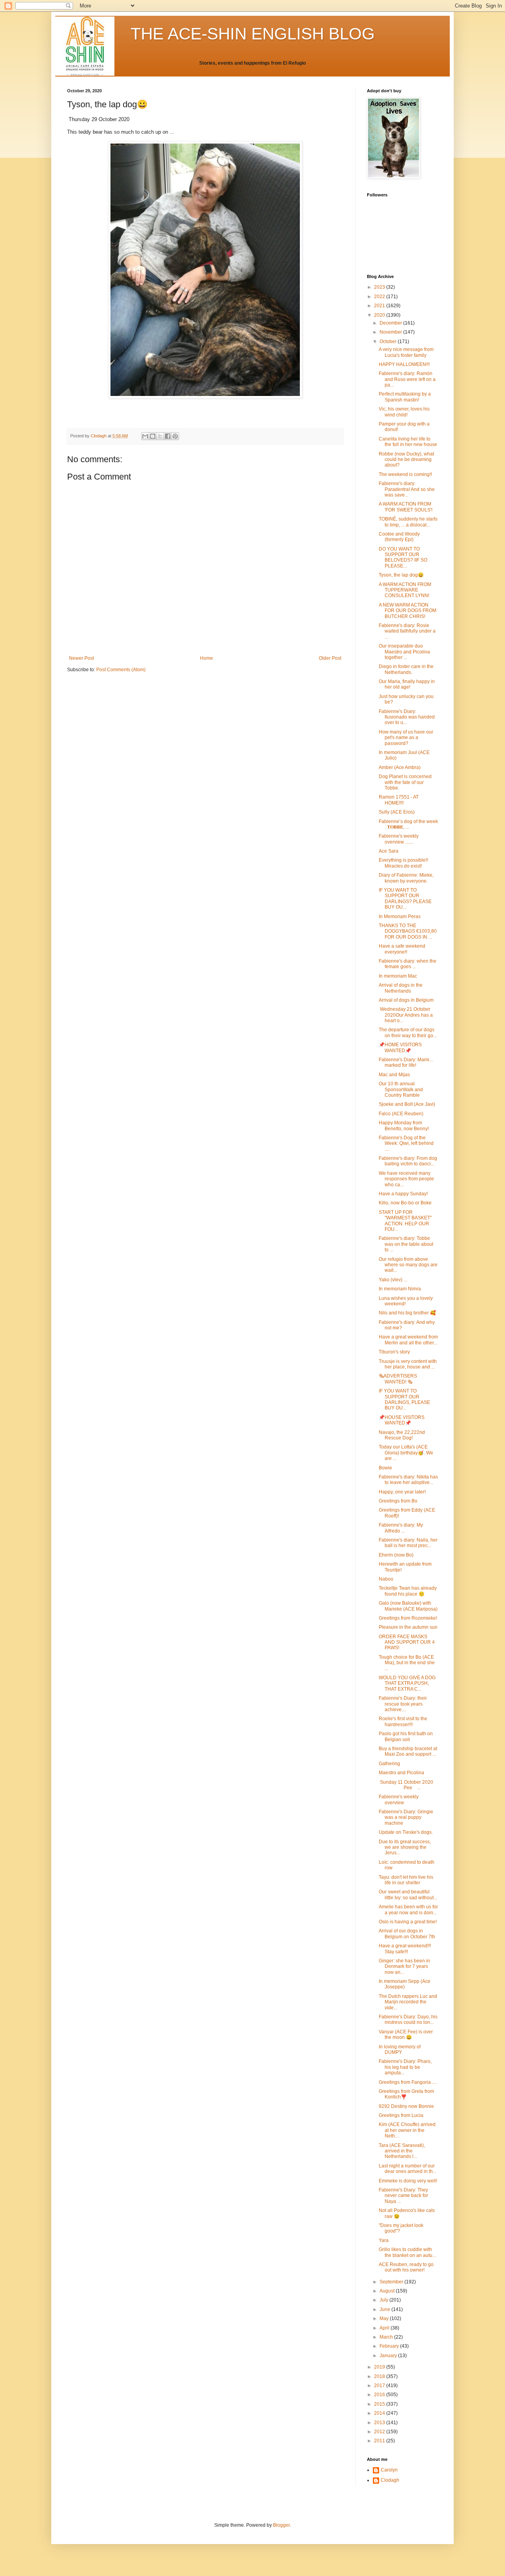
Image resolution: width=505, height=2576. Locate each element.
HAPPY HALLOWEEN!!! (404, 364)
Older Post (330, 658)
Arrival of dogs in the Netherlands (401, 988)
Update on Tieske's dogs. (406, 1832)
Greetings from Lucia (401, 2115)
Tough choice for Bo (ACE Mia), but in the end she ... (407, 1663)
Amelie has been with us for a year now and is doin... (408, 1910)
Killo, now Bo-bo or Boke (405, 1203)
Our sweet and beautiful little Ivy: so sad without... (408, 1895)
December (391, 323)
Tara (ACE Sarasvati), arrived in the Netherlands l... (402, 2151)
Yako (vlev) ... (393, 1280)
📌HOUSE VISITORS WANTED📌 (402, 1420)
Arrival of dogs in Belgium (406, 1000)
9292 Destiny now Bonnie (406, 2106)
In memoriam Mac (398, 976)
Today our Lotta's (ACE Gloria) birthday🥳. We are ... (406, 1453)
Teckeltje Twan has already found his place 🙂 (408, 1591)
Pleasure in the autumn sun (408, 1627)
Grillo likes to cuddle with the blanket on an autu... (407, 2252)
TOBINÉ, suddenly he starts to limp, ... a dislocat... (408, 522)
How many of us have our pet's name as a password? (406, 738)
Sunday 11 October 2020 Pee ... (408, 1785)
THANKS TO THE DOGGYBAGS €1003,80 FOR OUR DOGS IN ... (408, 931)
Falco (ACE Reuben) (401, 1114)
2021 (380, 306)
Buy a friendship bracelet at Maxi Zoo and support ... (408, 1751)
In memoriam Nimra (400, 1289)
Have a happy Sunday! (403, 1194)
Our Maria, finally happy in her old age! (407, 684)
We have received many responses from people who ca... (406, 1179)
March (387, 2337)
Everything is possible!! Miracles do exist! (403, 863)
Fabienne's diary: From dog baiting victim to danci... (408, 1161)
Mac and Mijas (394, 1075)
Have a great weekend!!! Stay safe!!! (405, 1949)
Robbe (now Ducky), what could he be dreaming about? (406, 460)
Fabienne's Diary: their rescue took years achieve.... (403, 1704)
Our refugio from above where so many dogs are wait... (408, 1265)
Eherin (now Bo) (396, 1555)
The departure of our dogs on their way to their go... (408, 1032)
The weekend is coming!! (405, 474)
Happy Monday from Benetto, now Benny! (404, 1126)
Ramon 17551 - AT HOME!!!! (399, 800)
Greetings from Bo (398, 1501)
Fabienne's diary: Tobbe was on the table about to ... (406, 1244)
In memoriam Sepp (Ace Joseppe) (405, 1984)
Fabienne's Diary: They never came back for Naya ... (403, 2196)
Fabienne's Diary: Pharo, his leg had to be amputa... (405, 2067)
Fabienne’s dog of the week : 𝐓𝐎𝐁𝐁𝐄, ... (408, 824)
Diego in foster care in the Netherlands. (406, 669)
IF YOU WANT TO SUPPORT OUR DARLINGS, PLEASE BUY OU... (404, 1399)
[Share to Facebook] (168, 436)
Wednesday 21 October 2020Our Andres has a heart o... (406, 1015)
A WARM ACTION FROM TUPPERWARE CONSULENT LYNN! (405, 590)
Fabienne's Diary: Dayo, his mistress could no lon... (408, 2020)
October (389, 342)
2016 (380, 2395)
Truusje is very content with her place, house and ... (408, 1364)
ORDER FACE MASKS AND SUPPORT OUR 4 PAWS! (407, 1642)
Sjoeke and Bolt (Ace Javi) (407, 1104)
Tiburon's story (394, 1352)
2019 (380, 2367)
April (385, 2328)
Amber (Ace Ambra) (400, 767)
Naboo (386, 1579)
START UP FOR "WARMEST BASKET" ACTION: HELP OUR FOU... (405, 1221)
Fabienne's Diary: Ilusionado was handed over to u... (407, 717)
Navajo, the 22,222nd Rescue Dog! (402, 1435)
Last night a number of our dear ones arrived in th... (408, 2169)
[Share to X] (160, 436)
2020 (380, 315)
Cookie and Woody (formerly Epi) (399, 537)
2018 (380, 2376)
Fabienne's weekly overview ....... (399, 839)
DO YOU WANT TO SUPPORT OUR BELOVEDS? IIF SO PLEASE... (403, 557)
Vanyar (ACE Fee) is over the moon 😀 (406, 2035)
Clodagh (390, 2480)
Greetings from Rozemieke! (408, 1618)
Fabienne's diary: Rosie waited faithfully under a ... (407, 631)
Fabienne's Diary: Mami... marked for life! (406, 1062)
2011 (380, 2441)
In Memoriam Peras (400, 917)
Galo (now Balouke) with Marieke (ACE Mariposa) (408, 1606)
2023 (380, 287)
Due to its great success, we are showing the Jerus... (405, 1847)
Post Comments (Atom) (121, 670)
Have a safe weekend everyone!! (402, 949)
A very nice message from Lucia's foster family (406, 352)
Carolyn (389, 2470)
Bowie (385, 1468)
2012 (380, 2432)
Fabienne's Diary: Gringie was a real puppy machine (406, 1817)
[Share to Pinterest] (175, 436)
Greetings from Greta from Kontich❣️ (406, 2094)
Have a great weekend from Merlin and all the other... (408, 1340)
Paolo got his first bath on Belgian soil (406, 1736)
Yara (384, 2240)
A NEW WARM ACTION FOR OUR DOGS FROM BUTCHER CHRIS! (408, 611)
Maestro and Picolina (401, 1773)
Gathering (389, 1764)
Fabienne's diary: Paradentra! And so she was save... (407, 489)
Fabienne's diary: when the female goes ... (408, 964)
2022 (380, 297)
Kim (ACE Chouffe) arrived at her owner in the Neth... (407, 2130)
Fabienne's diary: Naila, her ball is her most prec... (408, 1543)
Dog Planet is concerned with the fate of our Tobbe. (405, 782)
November (391, 332)
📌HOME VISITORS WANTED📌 (400, 1047)
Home (207, 658)
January (389, 2356)
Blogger (281, 2525)
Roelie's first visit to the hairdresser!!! (403, 1721)
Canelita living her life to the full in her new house (408, 442)
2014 (380, 2413)
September (392, 2282)
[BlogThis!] (153, 436)
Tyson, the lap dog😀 (401, 575)
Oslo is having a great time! (408, 1922)
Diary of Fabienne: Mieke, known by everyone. (406, 878)
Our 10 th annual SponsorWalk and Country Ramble (401, 1089)
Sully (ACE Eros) (397, 812)
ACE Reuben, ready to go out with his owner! (406, 2267)
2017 (380, 2386)
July (384, 2300)
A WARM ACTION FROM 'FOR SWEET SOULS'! (406, 507)
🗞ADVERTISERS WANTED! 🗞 (398, 1379)
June (385, 2309)
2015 (380, 2404)
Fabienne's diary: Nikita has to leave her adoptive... (408, 1480)
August (388, 2291)
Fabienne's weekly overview (399, 1799)
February (390, 2346)
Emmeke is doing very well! (408, 2181)
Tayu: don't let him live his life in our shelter (406, 1880)
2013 (380, 2423)
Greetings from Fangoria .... (408, 2082)
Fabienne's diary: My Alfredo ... (401, 1528)
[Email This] (145, 436)
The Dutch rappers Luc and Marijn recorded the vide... (408, 2002)
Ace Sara (389, 851)
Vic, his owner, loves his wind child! (404, 412)
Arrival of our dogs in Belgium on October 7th (407, 1934)
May (385, 2318)
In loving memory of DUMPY (400, 2050)
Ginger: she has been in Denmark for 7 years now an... (404, 1967)
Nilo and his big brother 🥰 (407, 1313)
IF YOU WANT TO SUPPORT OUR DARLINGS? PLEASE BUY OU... (405, 899)
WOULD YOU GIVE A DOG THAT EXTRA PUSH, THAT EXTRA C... (407, 1683)
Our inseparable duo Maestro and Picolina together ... (404, 652)
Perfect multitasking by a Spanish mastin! (405, 397)
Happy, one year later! (402, 1492)
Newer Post (81, 658)
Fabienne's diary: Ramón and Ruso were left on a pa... (407, 379)
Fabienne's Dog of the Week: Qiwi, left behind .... (406, 1143)
